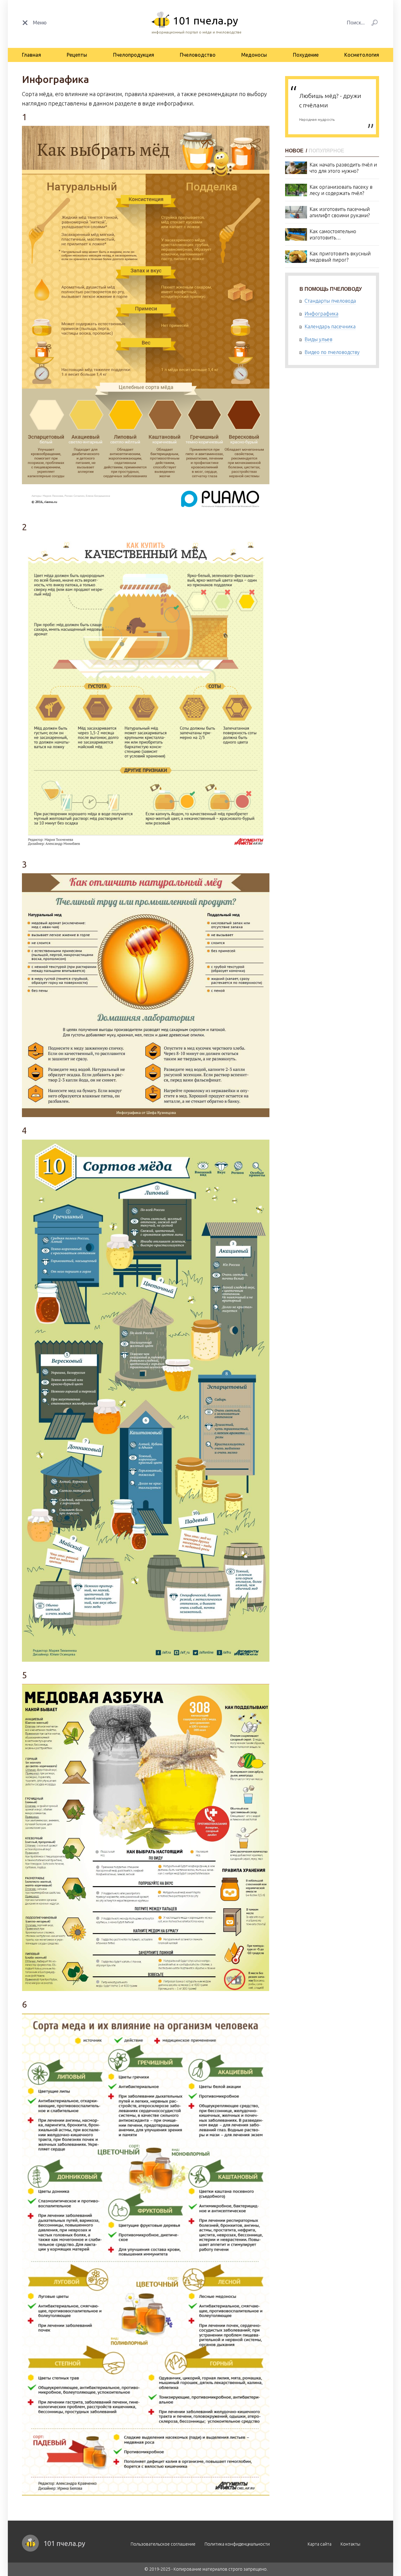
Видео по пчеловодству (332, 352)
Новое (295, 151)
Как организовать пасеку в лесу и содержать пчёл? (341, 190)
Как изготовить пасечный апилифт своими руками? (340, 212)
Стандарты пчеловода (330, 301)
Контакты (350, 2544)
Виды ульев (318, 339)
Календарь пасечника (330, 326)
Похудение (306, 55)
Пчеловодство (198, 55)
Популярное (326, 151)
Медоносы (254, 55)
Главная (31, 55)
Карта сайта (320, 2544)
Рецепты (77, 55)
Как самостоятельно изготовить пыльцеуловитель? (333, 235)
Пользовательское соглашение (163, 2544)
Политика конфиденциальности (237, 2544)
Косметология (362, 55)
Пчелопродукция (134, 55)
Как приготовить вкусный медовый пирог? (340, 257)
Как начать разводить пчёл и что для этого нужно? (343, 168)
